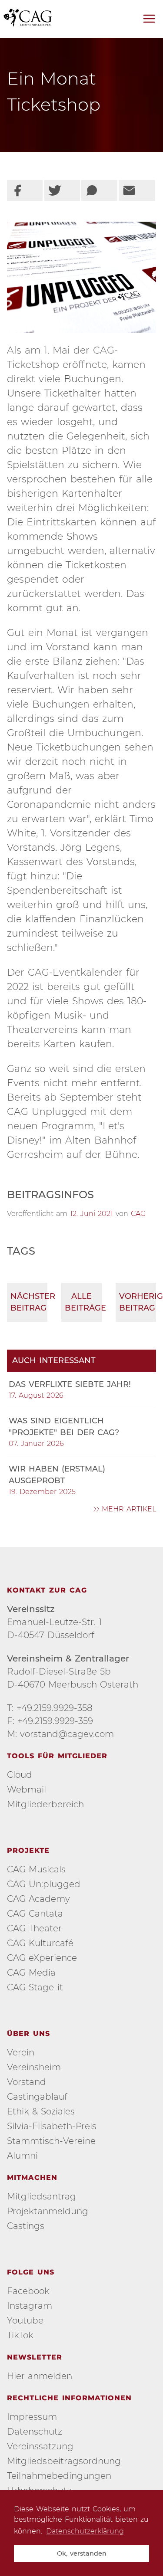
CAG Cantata (35, 1914)
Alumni (22, 2156)
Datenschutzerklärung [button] (85, 2531)
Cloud (20, 1775)
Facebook (28, 2291)
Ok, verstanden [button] (82, 2553)
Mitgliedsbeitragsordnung (64, 2461)
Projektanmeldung (48, 2211)
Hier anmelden (40, 2376)
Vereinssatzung (40, 2446)
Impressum (32, 2417)
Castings (26, 2226)
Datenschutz (35, 2432)
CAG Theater (34, 1928)
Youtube (25, 2320)
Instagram (30, 2306)
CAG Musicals (36, 1869)
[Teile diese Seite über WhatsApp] (99, 190)
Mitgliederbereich (45, 1804)
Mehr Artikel (129, 1509)
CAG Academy (38, 1899)
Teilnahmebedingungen (59, 2476)
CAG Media (31, 1973)
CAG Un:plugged (44, 1884)
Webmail (27, 1789)
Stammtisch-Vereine (51, 2141)
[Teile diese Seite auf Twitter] (62, 190)
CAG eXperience (42, 1958)
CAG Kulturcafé (40, 1943)
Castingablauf (37, 2097)
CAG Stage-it (35, 1987)
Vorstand (27, 2082)
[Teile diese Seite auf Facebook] (25, 190)
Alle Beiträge (83, 1302)
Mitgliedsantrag (42, 2196)
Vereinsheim (34, 2067)
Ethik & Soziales (41, 2111)
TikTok (20, 2335)
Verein (21, 2052)
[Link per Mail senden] (136, 190)
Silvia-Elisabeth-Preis (52, 2126)
